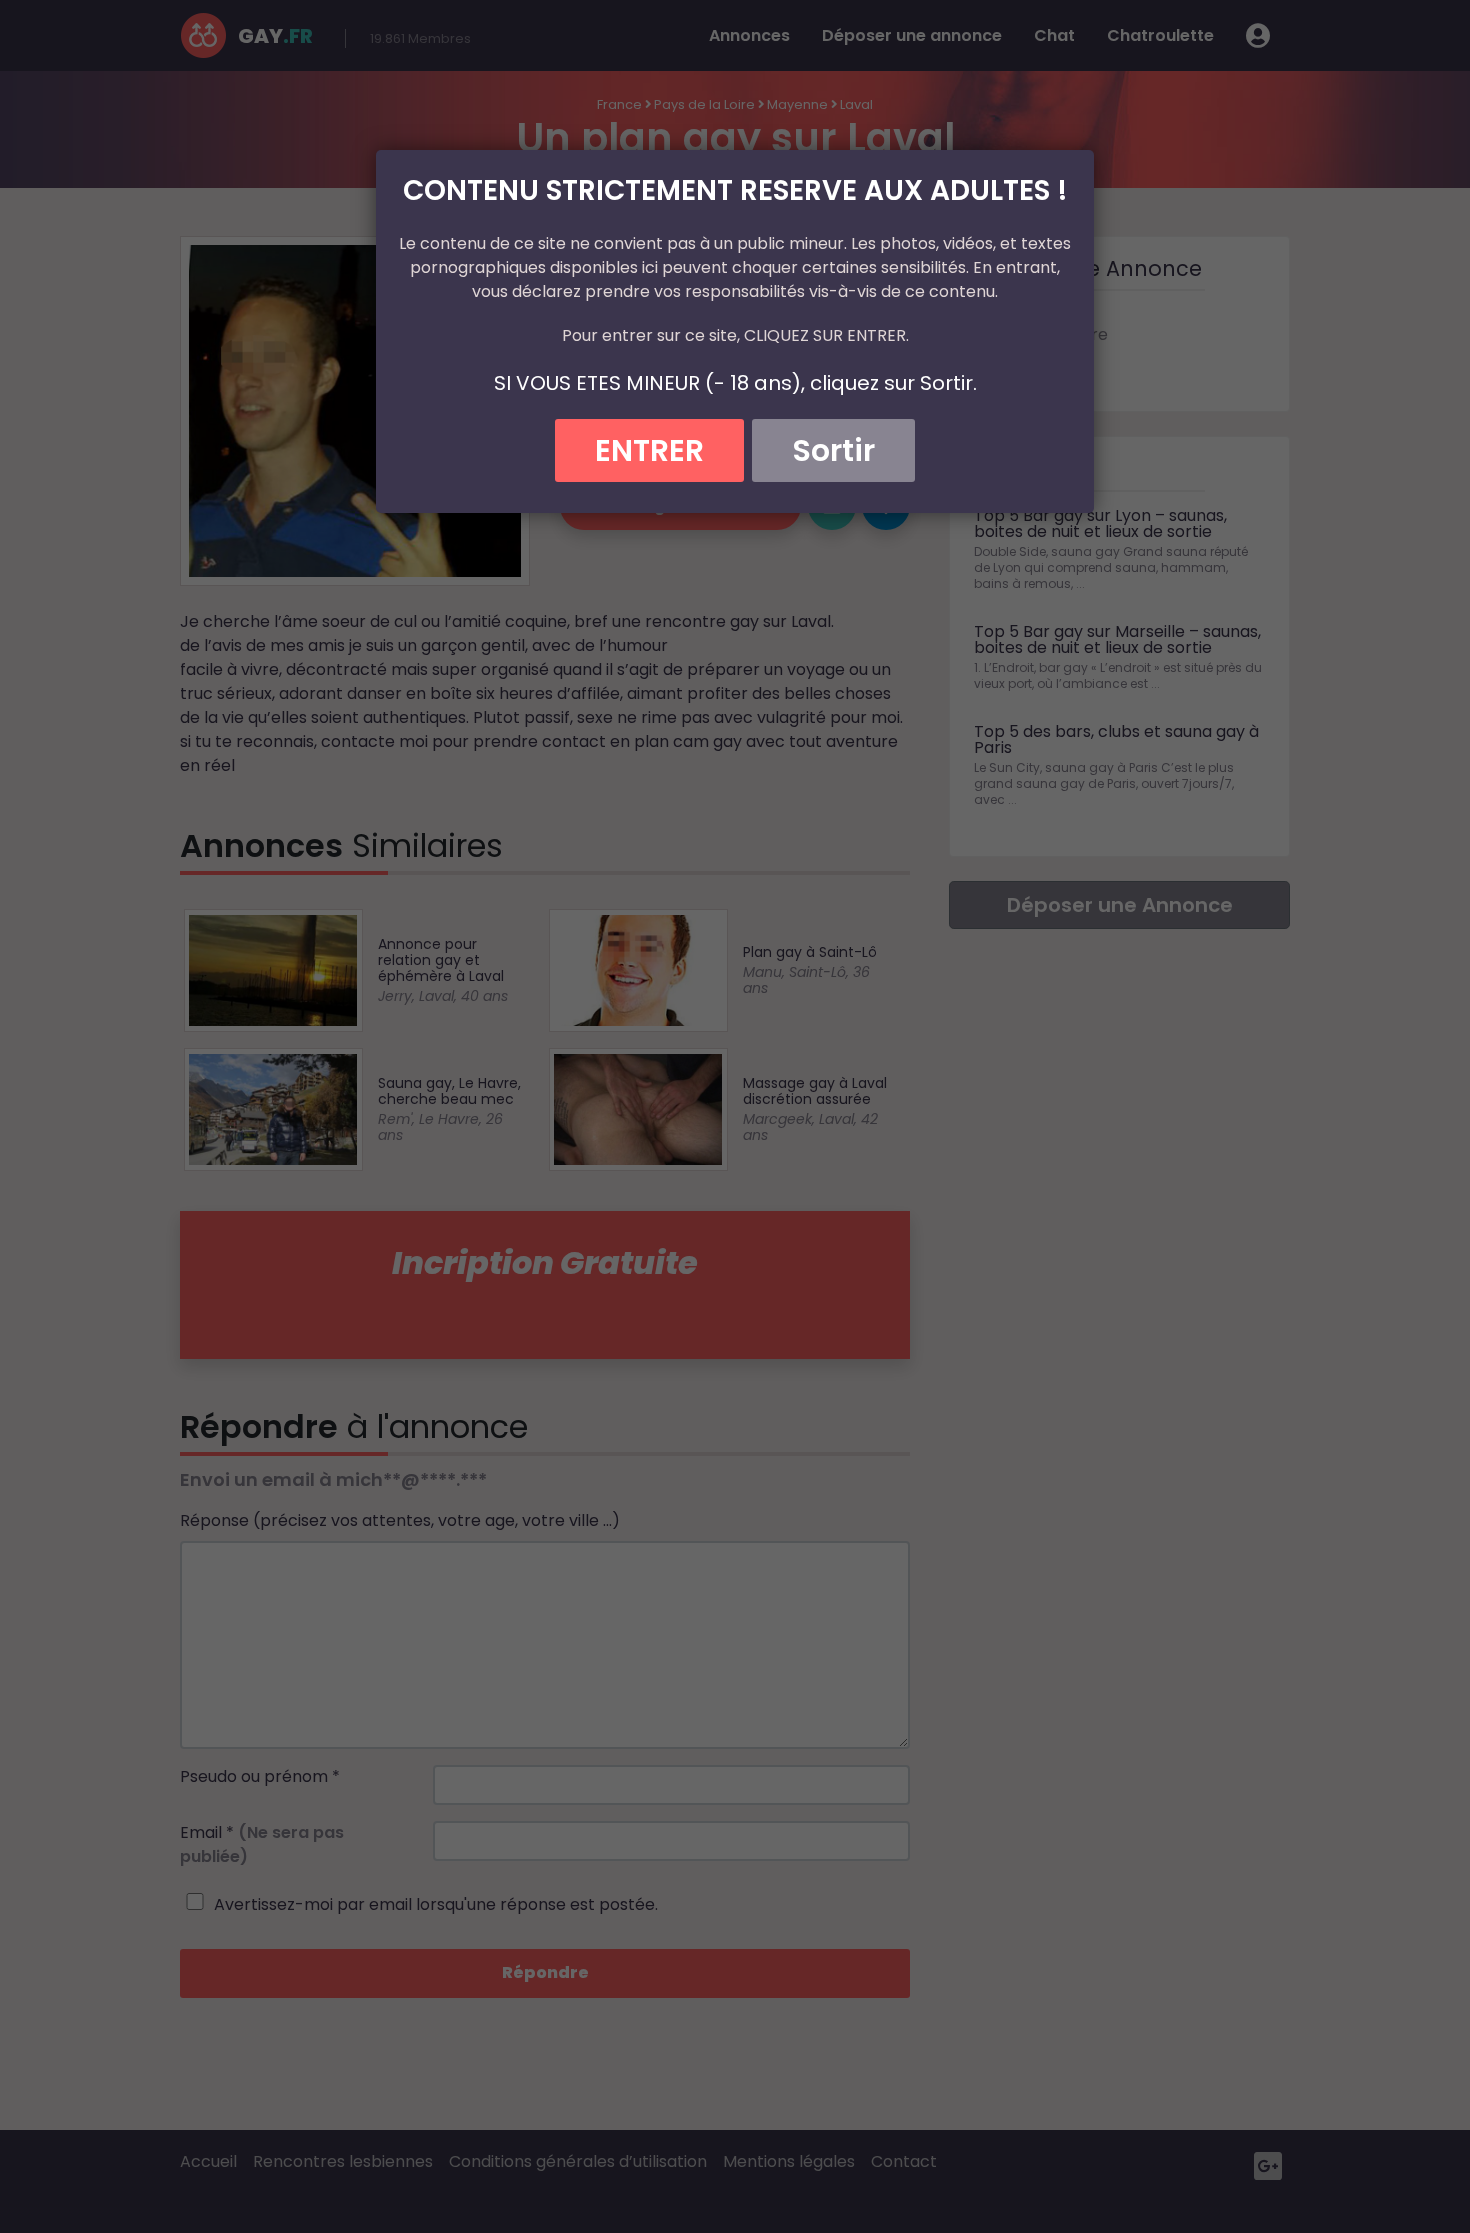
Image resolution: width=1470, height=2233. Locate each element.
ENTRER (649, 450)
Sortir (833, 450)
